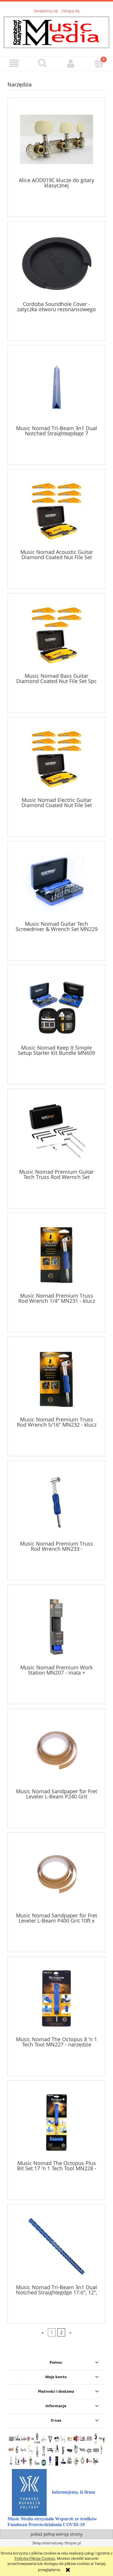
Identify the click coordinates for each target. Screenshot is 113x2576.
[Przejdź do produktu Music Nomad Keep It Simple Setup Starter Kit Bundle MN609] (57, 1007)
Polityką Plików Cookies (35, 2558)
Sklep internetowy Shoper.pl (57, 2543)
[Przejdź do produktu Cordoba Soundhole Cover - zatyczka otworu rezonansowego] (57, 263)
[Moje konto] (71, 63)
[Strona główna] (57, 32)
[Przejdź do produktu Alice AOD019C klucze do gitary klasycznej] (57, 139)
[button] (14, 63)
